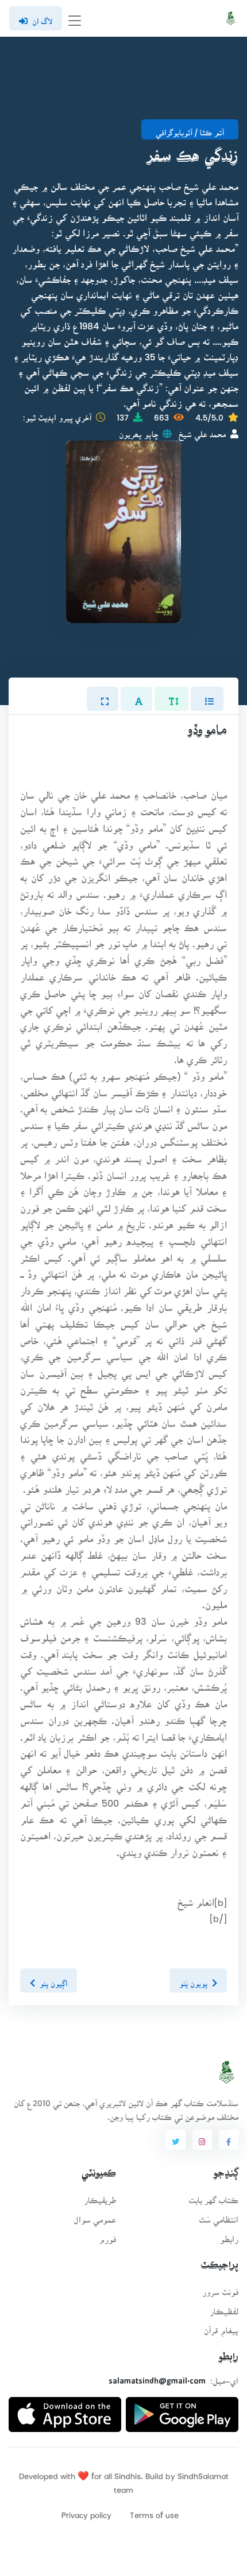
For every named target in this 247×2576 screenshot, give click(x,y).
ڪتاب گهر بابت (213, 2196)
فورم (107, 2235)
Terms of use (154, 2511)
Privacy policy (86, 2511)
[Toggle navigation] (75, 19)
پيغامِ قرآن (221, 2327)
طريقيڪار (100, 2196)
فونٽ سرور (220, 2288)
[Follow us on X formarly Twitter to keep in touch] (175, 2140)
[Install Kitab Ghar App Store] (65, 2410)
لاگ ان (42, 18)
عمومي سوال (95, 2216)
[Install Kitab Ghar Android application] (182, 2410)
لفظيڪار (224, 2308)
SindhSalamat (203, 2472)
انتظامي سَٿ (219, 2216)
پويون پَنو (193, 1980)
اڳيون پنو (53, 1980)
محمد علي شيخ (202, 431)
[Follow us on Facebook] (229, 2140)
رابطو (229, 2235)
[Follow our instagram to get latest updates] (202, 2140)
